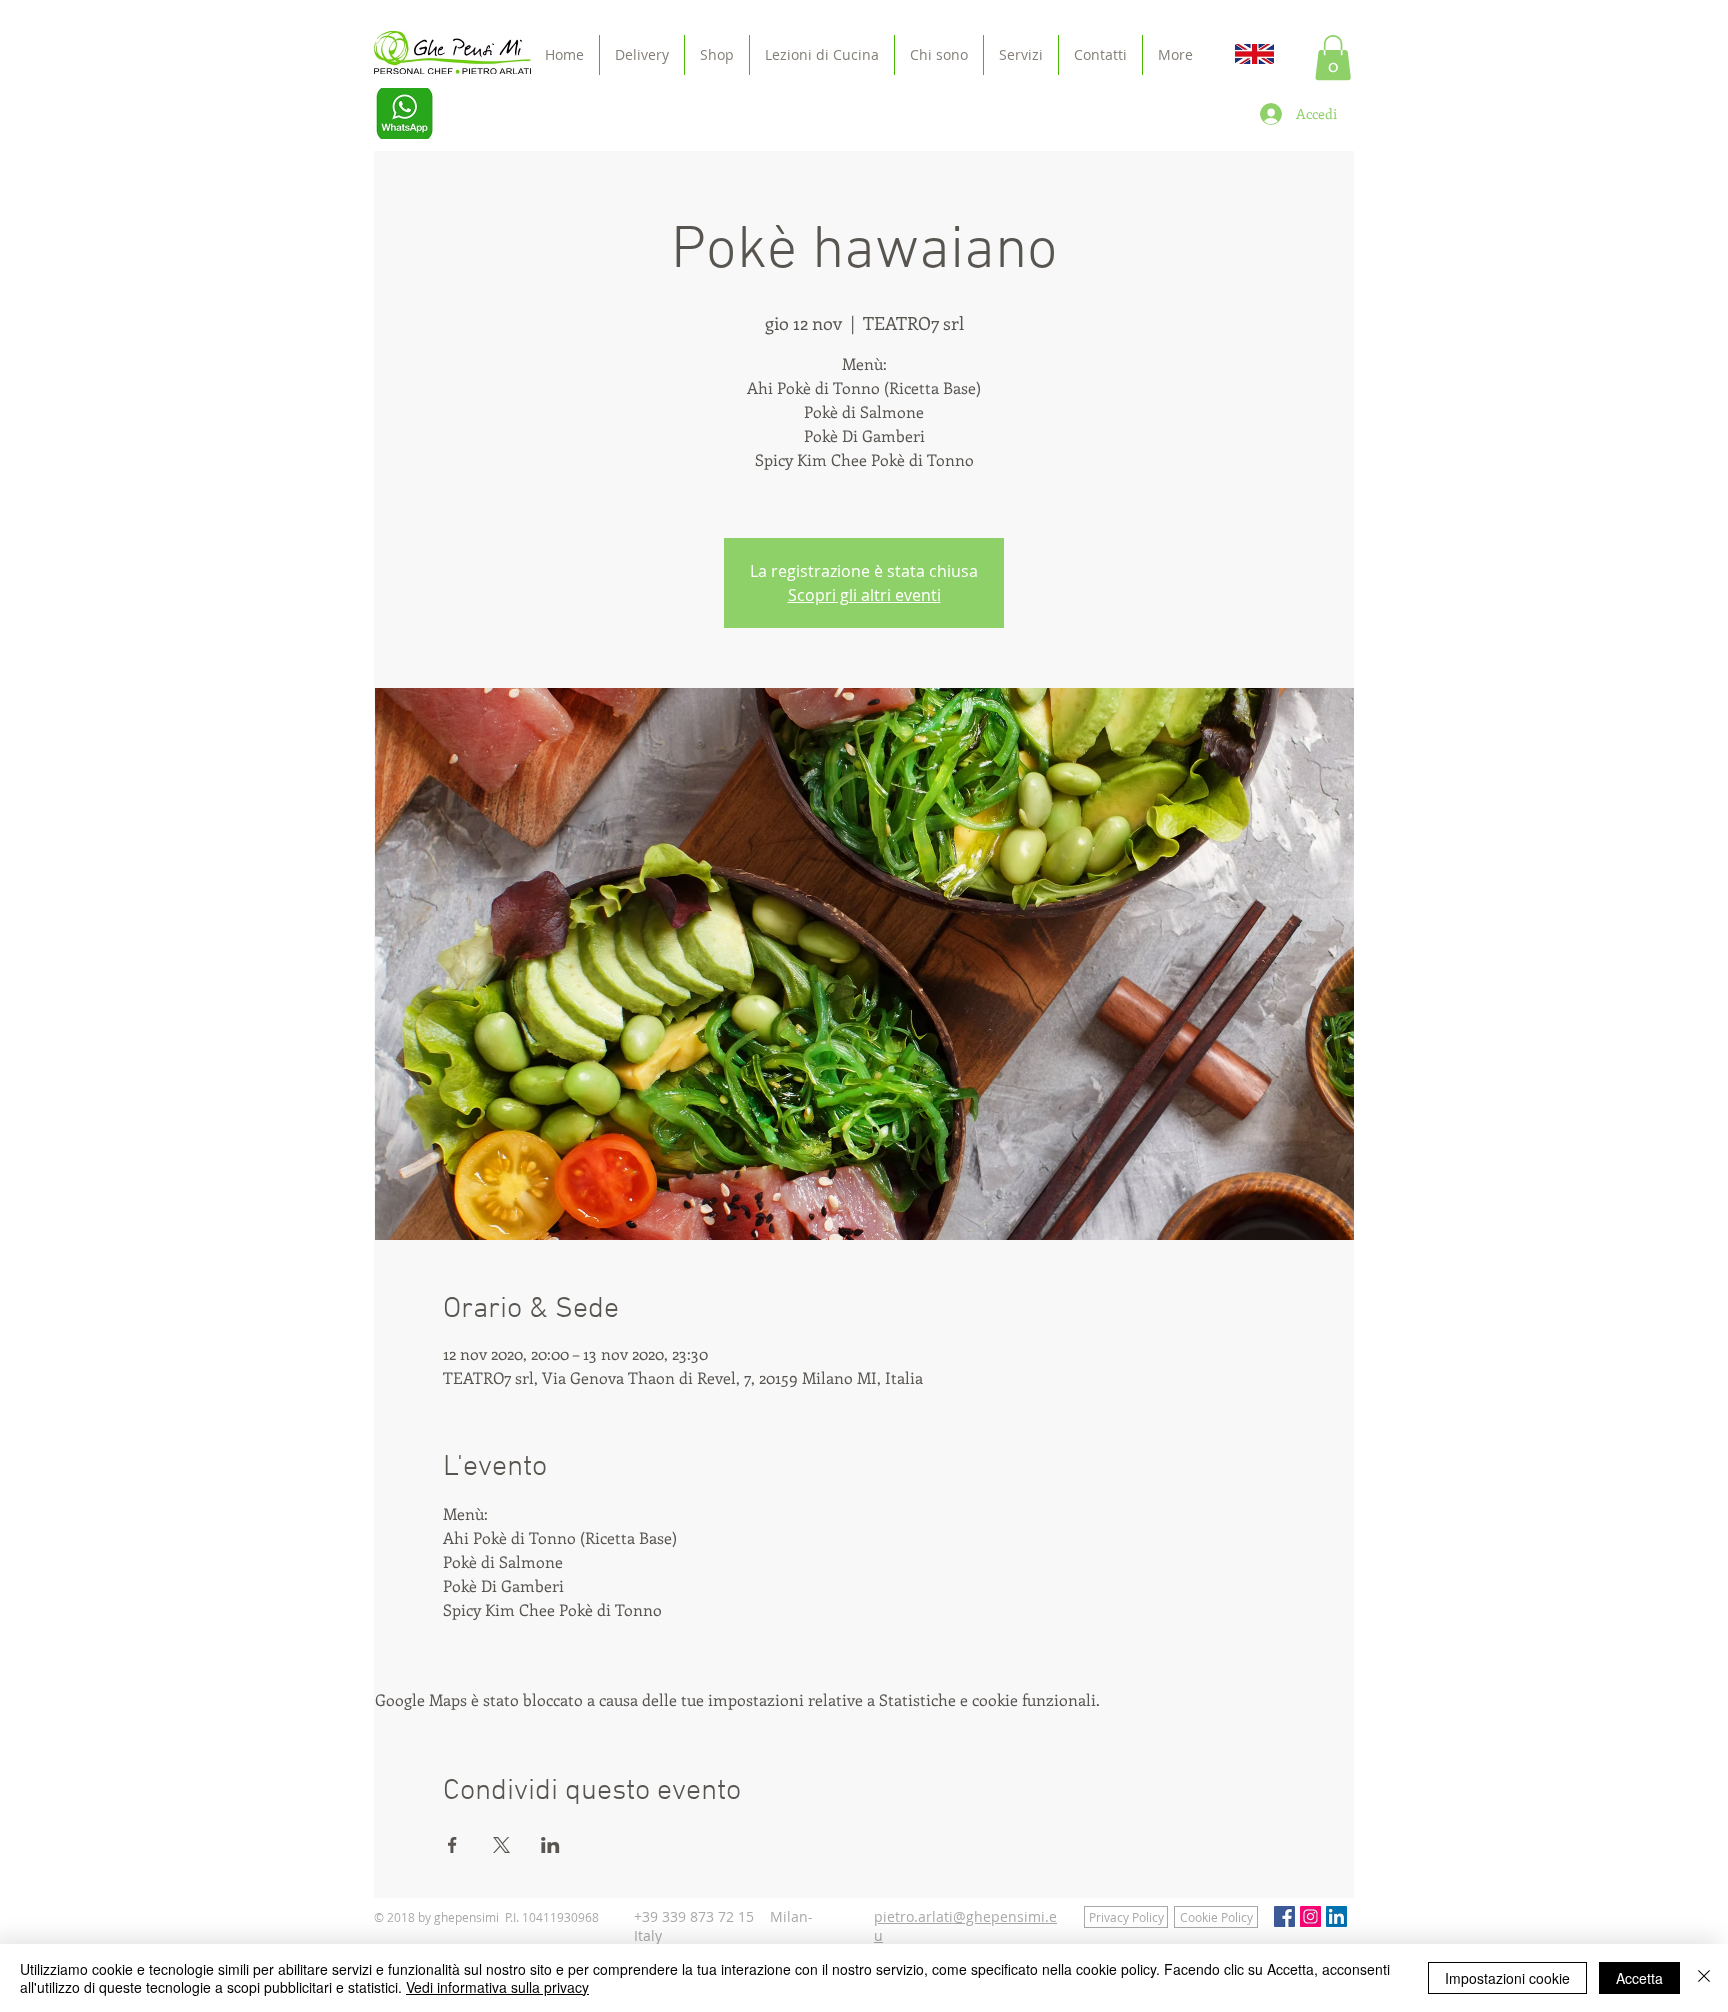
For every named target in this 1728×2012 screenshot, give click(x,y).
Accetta (1639, 1978)
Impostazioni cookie (1507, 1978)
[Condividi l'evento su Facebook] (452, 1845)
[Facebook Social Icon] (1284, 1916)
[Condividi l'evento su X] (501, 1845)
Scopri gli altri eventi (864, 595)
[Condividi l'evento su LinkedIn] (550, 1845)
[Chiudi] (1704, 1978)
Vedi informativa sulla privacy (497, 1987)
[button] (1333, 57)
